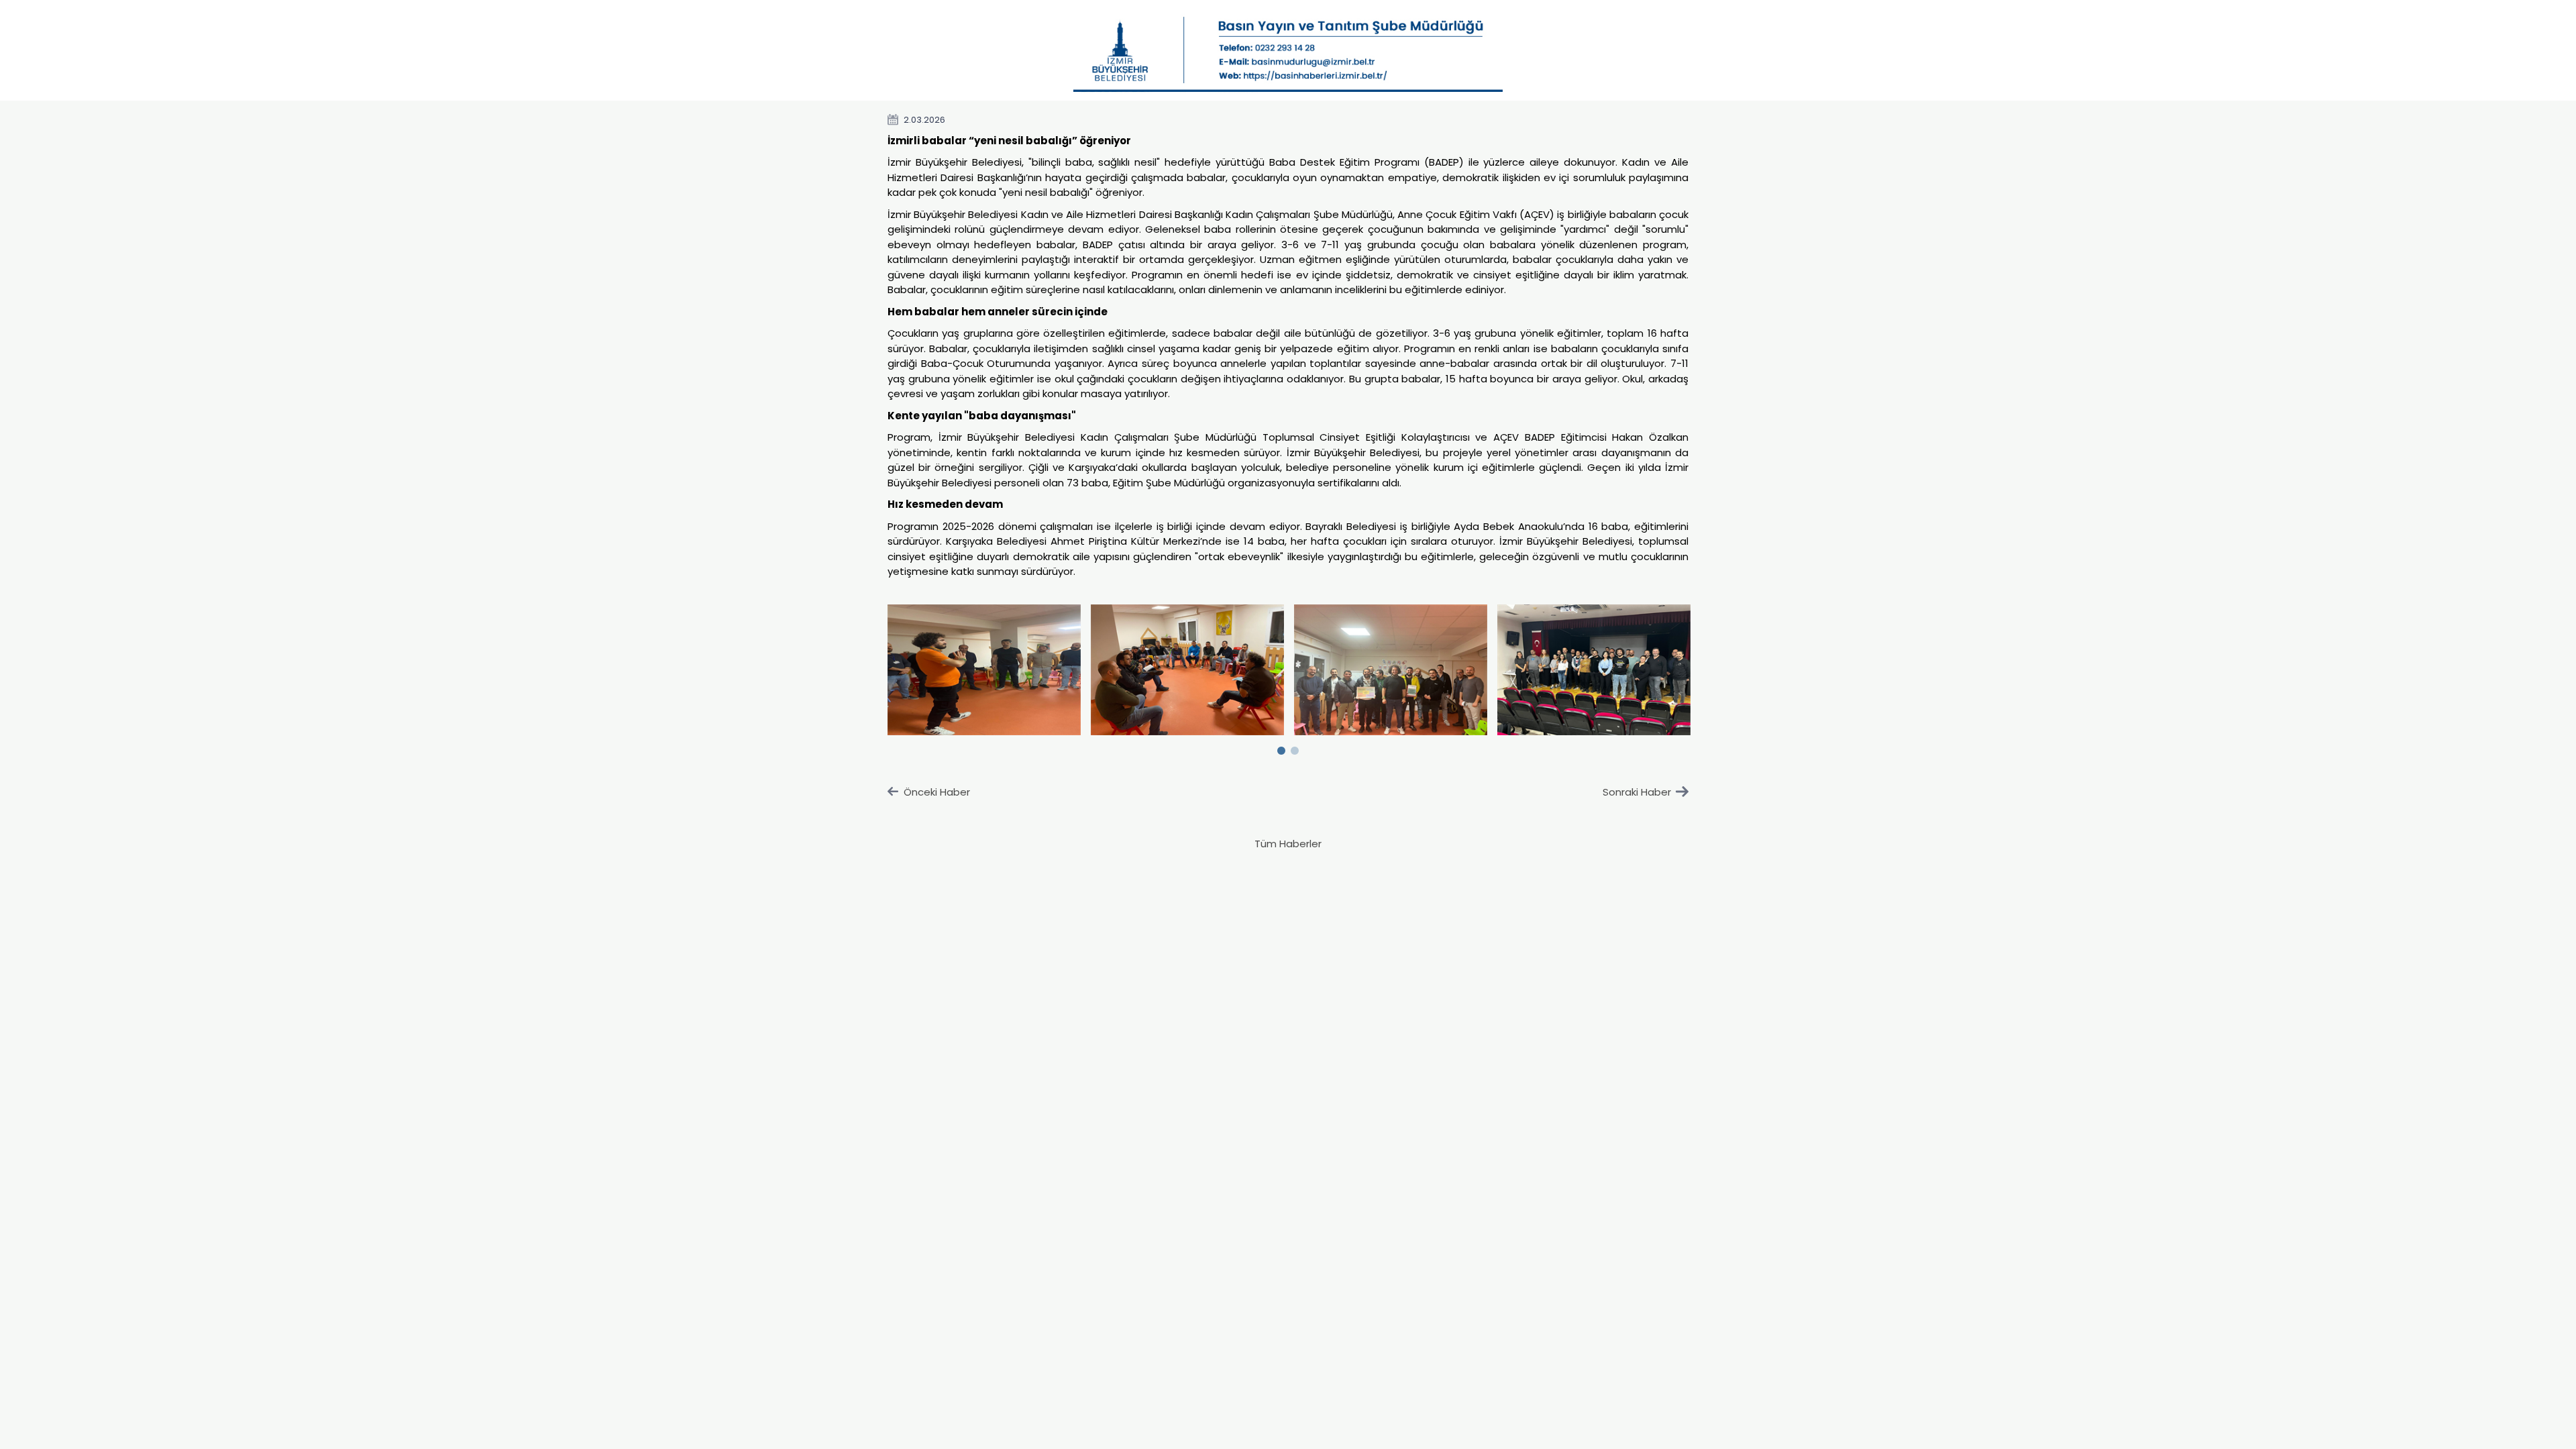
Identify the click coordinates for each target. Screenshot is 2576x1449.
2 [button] (1295, 748)
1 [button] (1281, 748)
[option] (984, 670)
